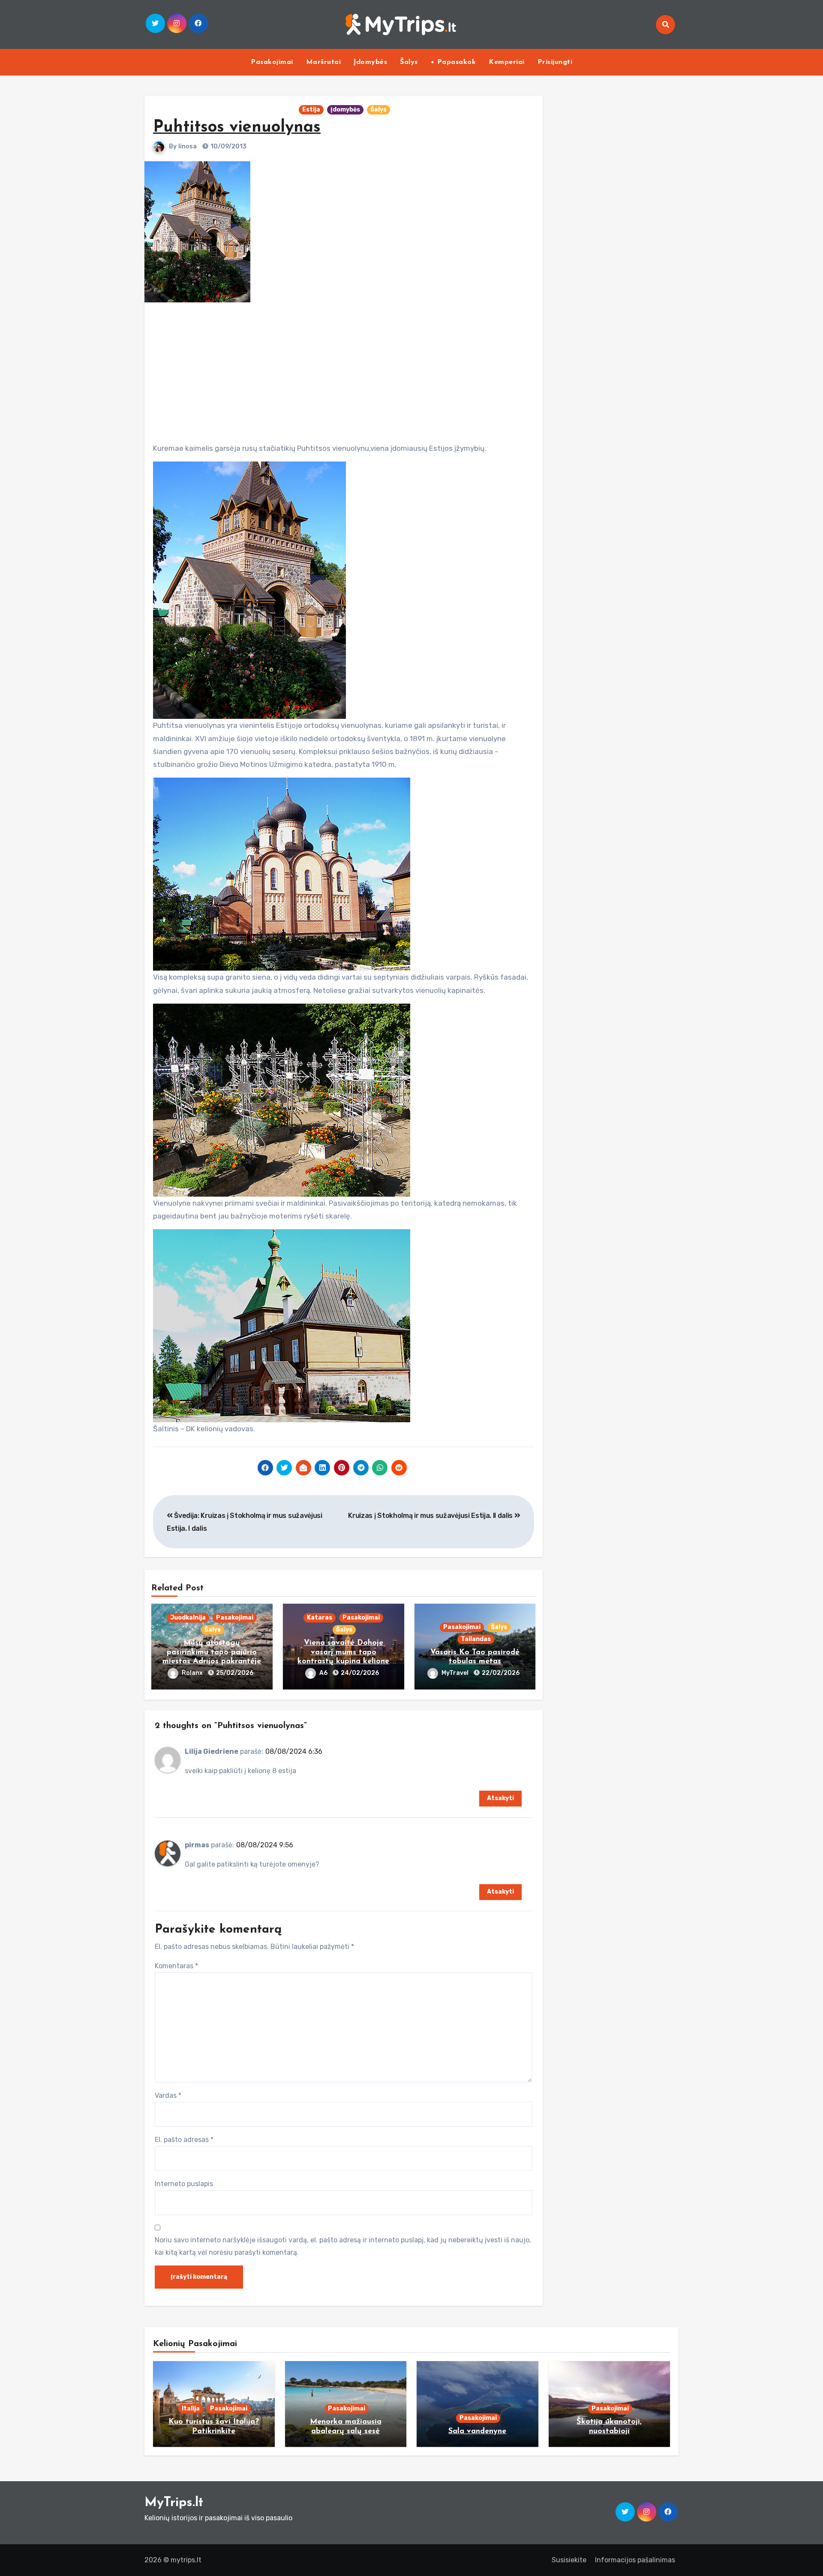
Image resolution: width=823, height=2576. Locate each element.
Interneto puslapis (184, 2184)
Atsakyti (500, 1798)
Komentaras (176, 1966)
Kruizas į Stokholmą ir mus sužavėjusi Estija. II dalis (431, 1516)
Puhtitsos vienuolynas (237, 128)
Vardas (168, 2095)
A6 (324, 1673)
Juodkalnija (188, 1618)
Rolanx (193, 1673)
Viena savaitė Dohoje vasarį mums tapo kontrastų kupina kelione (343, 1652)
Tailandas (476, 1639)
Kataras (320, 1618)
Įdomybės (370, 62)
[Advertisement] (345, 369)
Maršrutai (324, 62)
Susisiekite (569, 2560)
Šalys (409, 62)
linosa (188, 146)
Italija (191, 2409)
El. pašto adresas (184, 2140)
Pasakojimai (272, 62)
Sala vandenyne (477, 2431)
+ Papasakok (454, 62)
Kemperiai (507, 62)
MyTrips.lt (174, 2503)
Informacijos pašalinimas (635, 2560)
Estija (311, 110)
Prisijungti (555, 62)
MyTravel (456, 1673)
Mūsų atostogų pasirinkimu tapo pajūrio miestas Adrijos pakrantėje (212, 1652)
